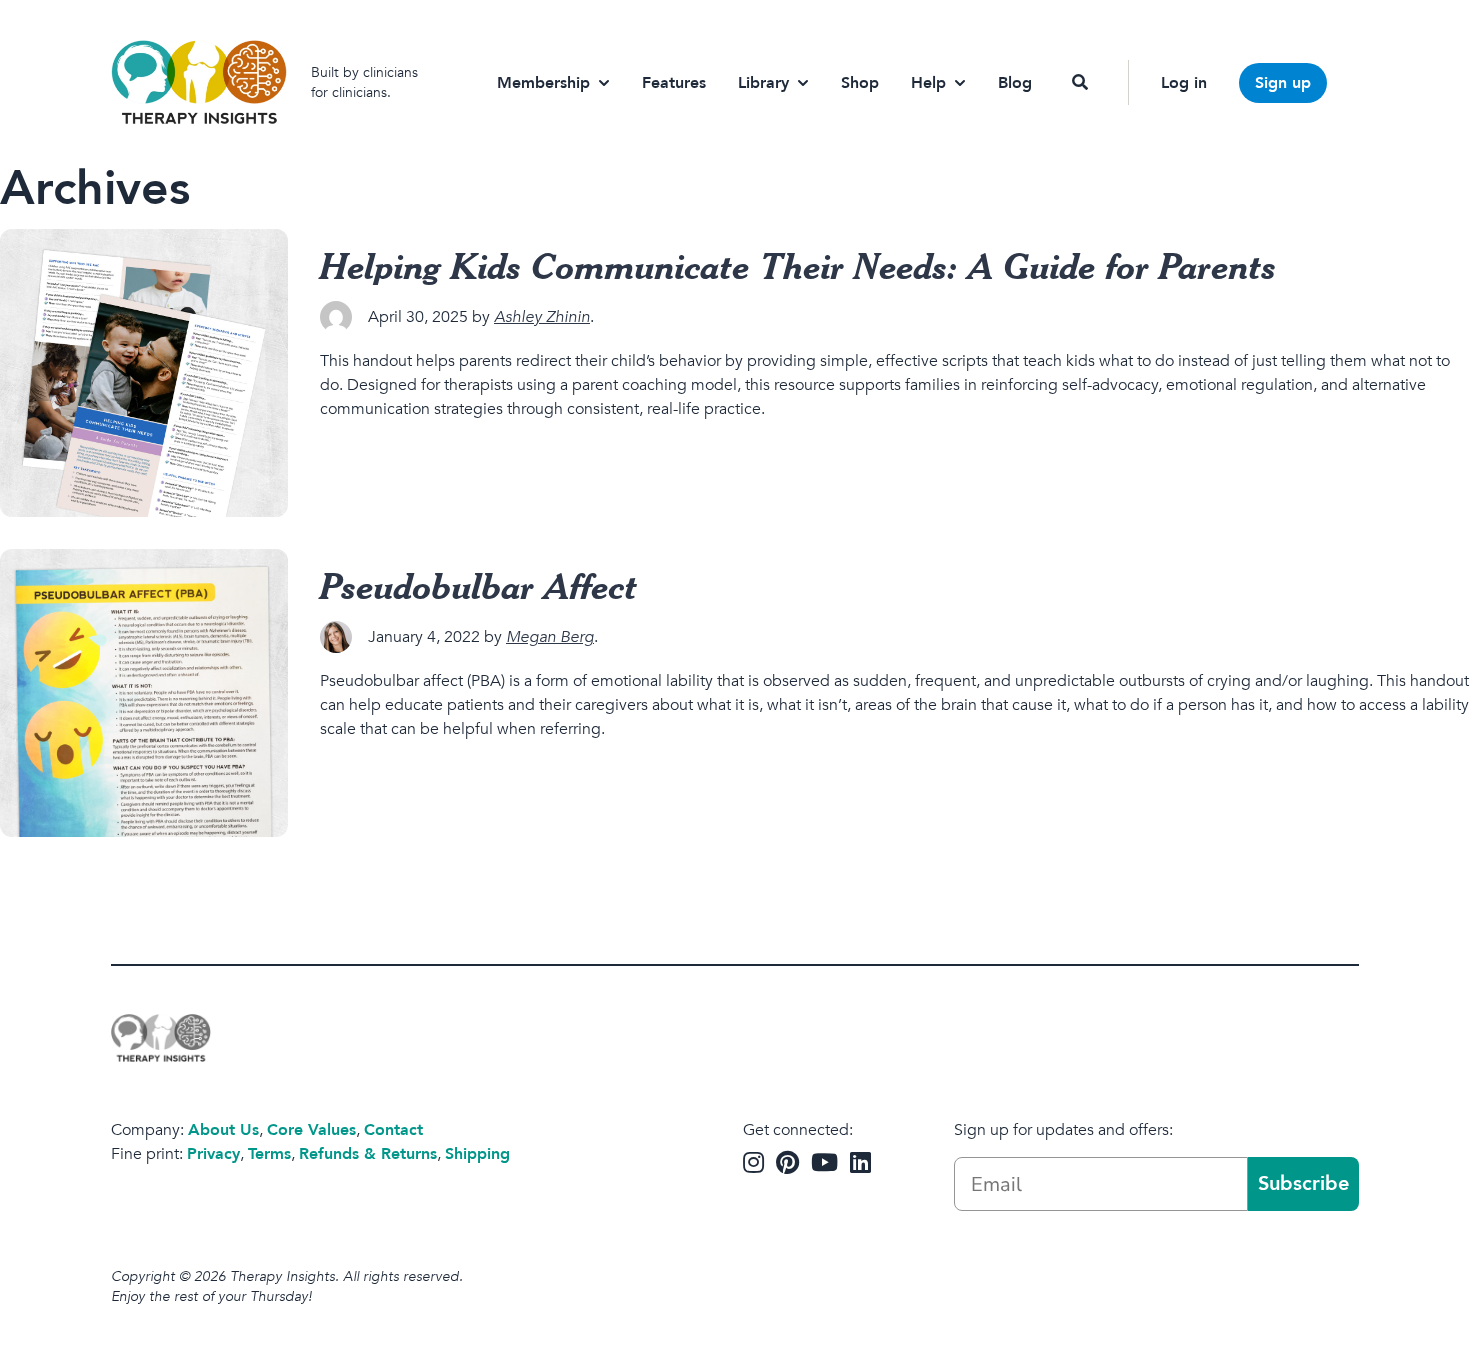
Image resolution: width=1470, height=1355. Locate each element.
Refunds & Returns (368, 1154)
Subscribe (1303, 1183)
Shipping (477, 1154)
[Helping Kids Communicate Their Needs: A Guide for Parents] (144, 373)
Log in (1184, 83)
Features (674, 83)
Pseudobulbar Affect (479, 585)
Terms (269, 1154)
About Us (223, 1130)
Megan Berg (550, 637)
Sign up (1283, 83)
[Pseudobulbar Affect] (144, 693)
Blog (1015, 83)
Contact (393, 1130)
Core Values (311, 1130)
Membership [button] (543, 83)
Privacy (213, 1154)
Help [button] (928, 83)
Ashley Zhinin (542, 317)
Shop (860, 83)
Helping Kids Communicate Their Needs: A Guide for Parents (798, 265)
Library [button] (763, 83)
